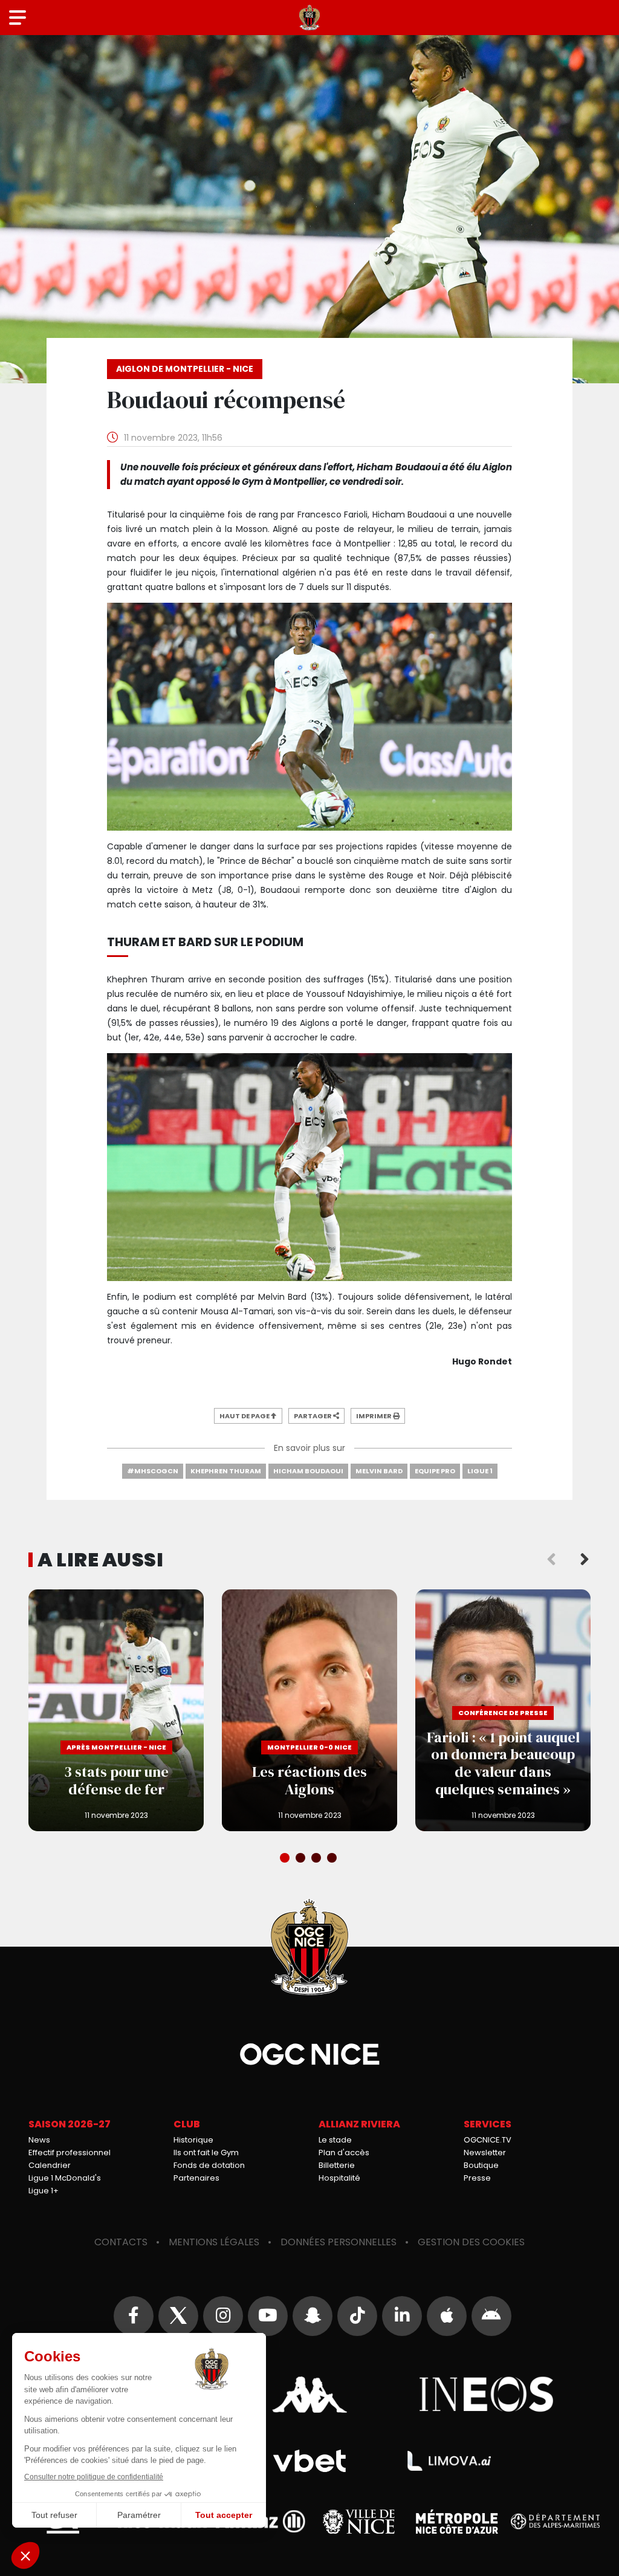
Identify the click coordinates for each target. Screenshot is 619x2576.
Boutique (481, 2165)
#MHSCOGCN (153, 1471)
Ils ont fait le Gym (206, 2153)
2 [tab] (302, 1859)
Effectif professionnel (70, 2153)
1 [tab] (286, 1859)
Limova (449, 2461)
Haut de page (245, 1416)
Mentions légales (214, 2242)
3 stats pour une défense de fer (116, 1710)
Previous (551, 1560)
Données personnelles (339, 2242)
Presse (477, 2178)
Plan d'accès (344, 2153)
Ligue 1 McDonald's (65, 2178)
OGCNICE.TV (488, 2140)
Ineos (487, 2395)
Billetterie (337, 2165)
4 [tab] (333, 1859)
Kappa (309, 2395)
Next (585, 1560)
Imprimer (374, 1416)
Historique (193, 2140)
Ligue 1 (480, 1471)
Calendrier (50, 2165)
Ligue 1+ (44, 2191)
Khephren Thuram (226, 1471)
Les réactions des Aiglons (309, 1710)
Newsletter (485, 2153)
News (39, 2140)
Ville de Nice (359, 2522)
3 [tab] (317, 1859)
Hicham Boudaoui (308, 1471)
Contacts (121, 2242)
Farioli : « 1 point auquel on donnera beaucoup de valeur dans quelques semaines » (503, 1710)
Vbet (309, 2461)
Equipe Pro (435, 1471)
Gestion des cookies (471, 2242)
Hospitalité (339, 2178)
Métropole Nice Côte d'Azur (457, 2522)
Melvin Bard (379, 1471)
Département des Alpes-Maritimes (556, 2521)
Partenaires (196, 2178)
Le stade (335, 2140)
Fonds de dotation (209, 2165)
